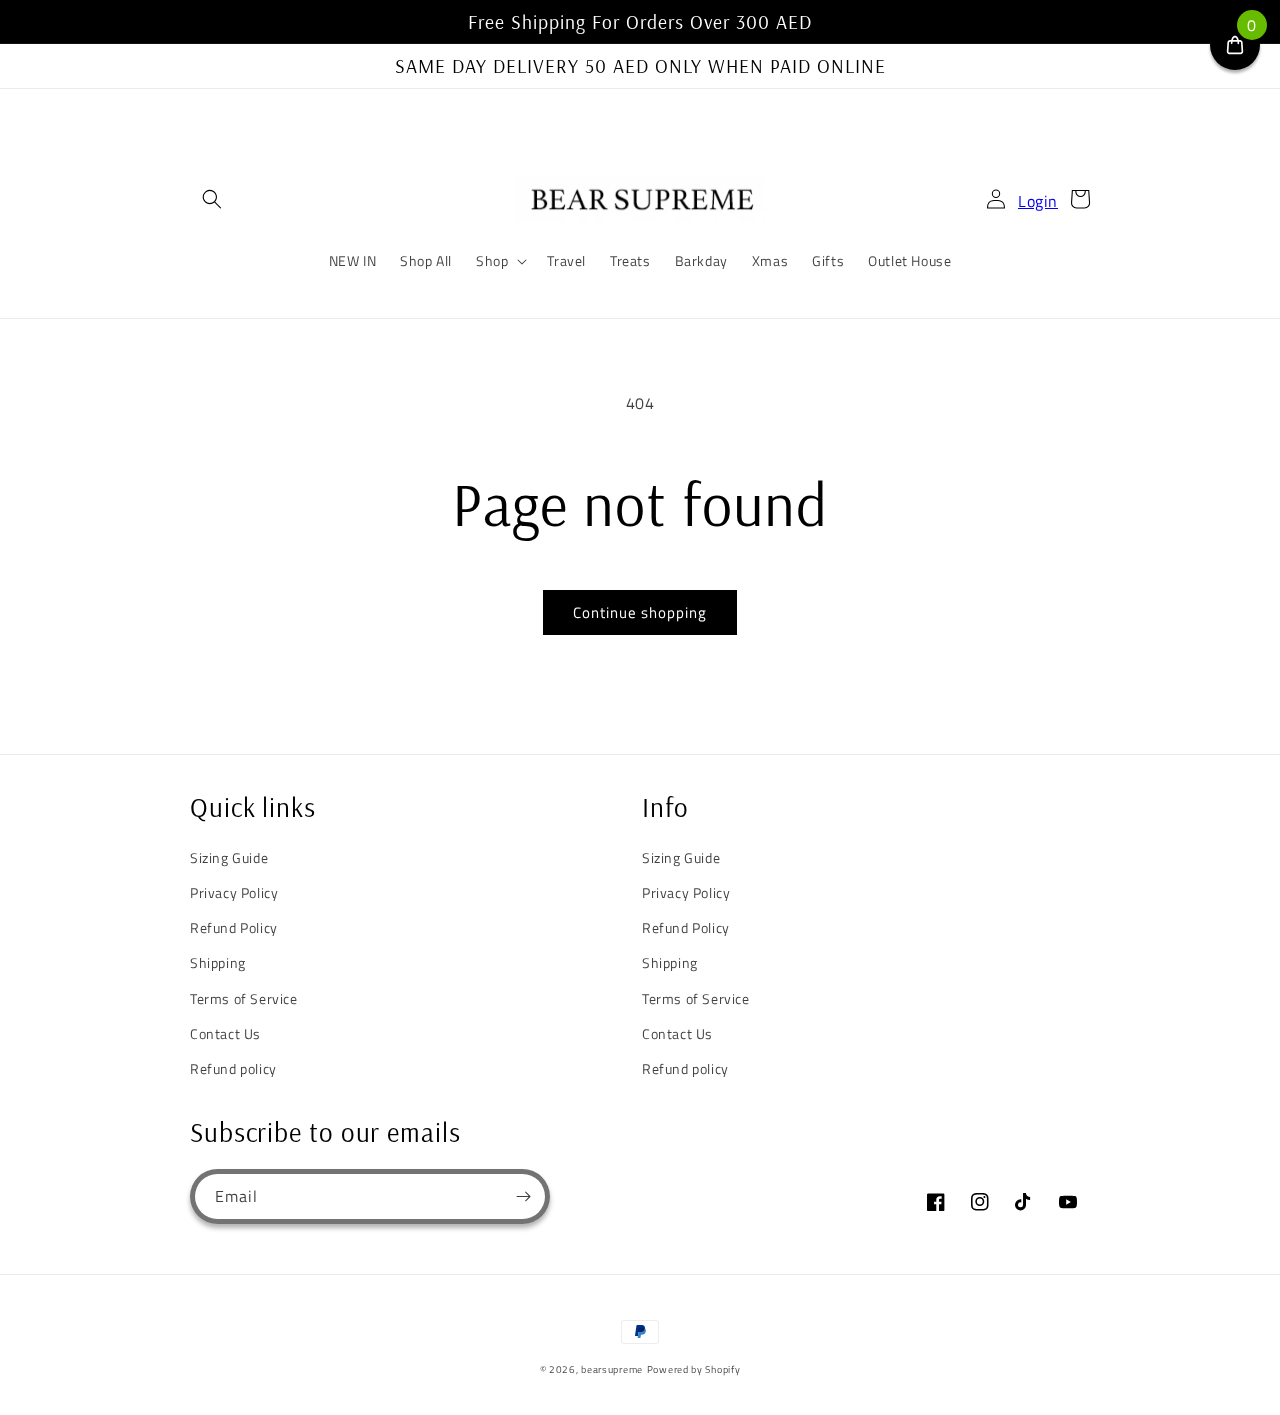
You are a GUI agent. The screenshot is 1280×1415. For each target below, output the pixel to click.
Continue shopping (640, 612)
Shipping (218, 962)
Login (1038, 201)
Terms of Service (244, 998)
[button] (212, 199)
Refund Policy (234, 927)
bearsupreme (612, 1369)
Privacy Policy (234, 892)
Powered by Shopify (694, 1369)
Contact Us (225, 1033)
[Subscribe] (523, 1196)
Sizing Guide (229, 857)
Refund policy (233, 1068)
